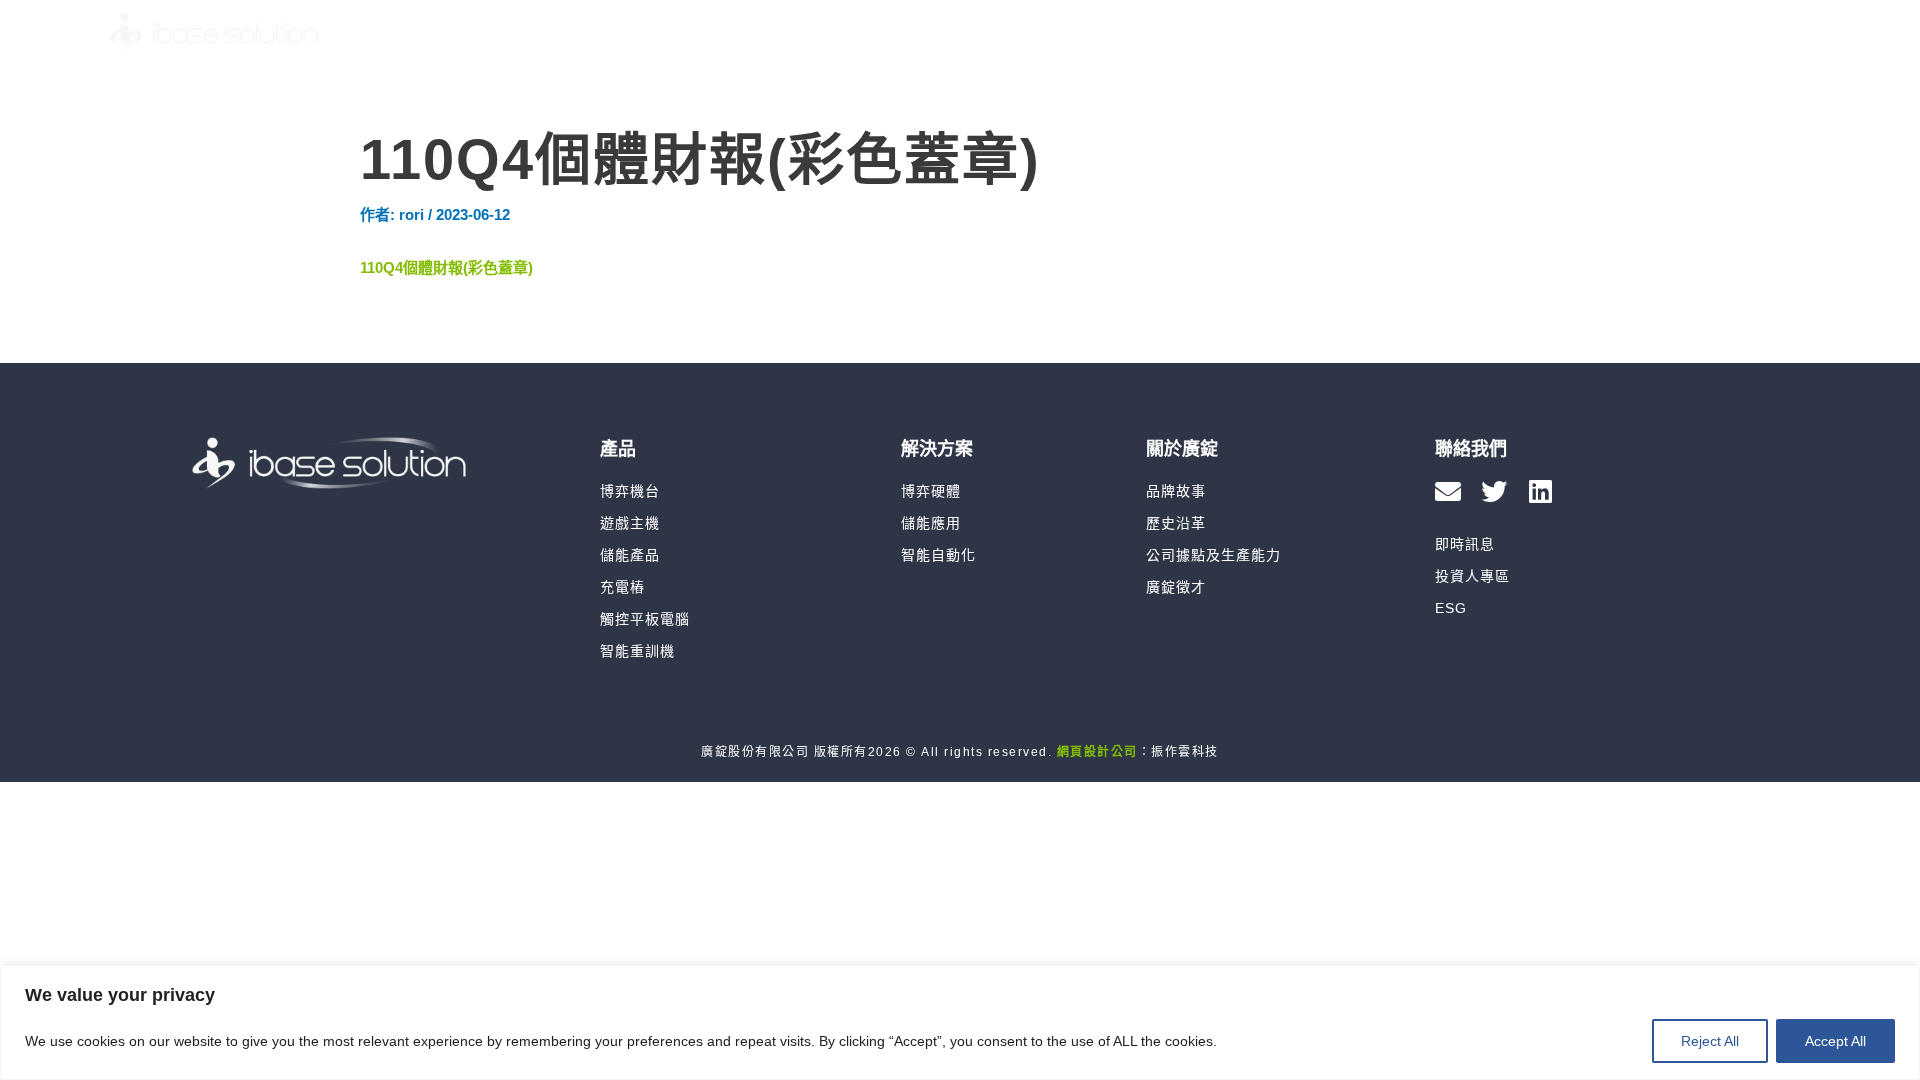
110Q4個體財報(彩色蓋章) (446, 267)
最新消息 (1322, 33)
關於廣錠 (1198, 33)
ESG (1571, 33)
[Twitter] (1494, 491)
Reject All (1710, 1041)
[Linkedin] (1540, 491)
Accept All (1835, 1041)
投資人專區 (1455, 33)
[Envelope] (1448, 491)
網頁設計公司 (1097, 752)
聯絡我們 (1678, 33)
